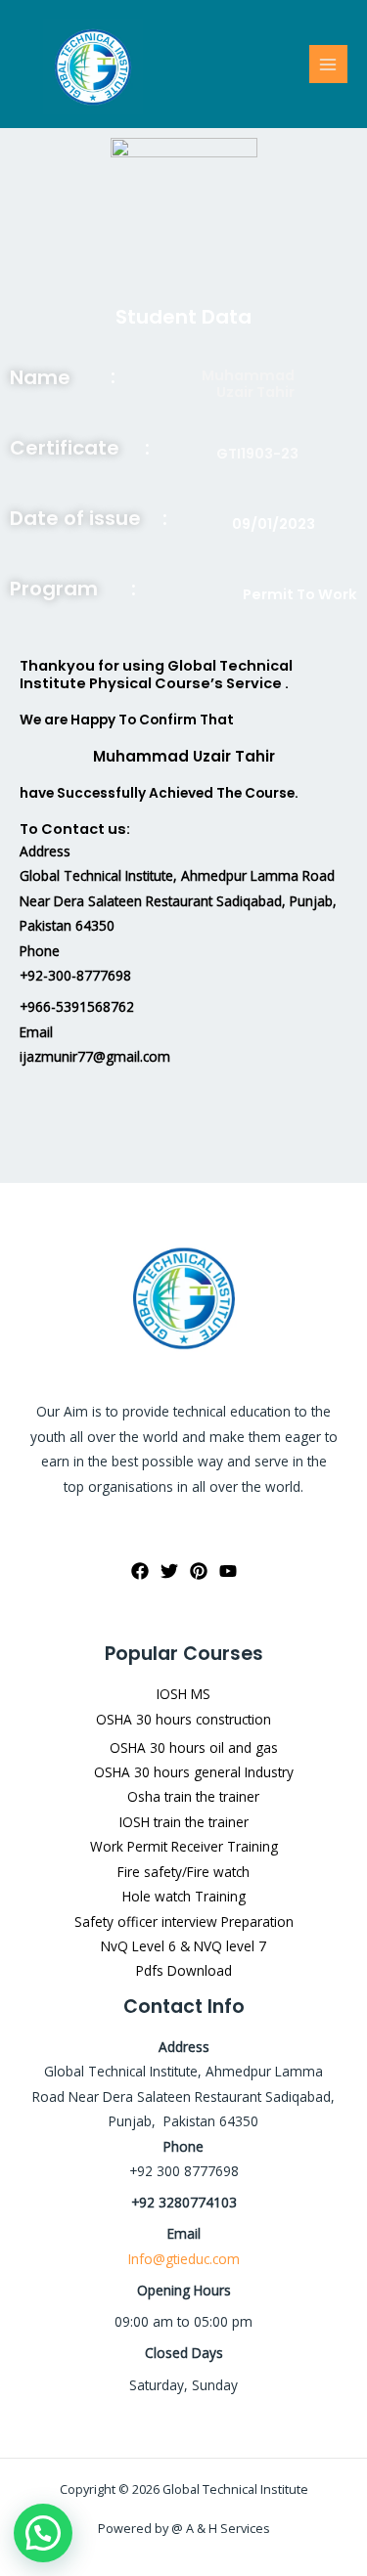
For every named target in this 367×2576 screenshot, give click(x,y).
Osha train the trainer (193, 1796)
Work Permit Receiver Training (184, 1846)
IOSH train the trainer (184, 1822)
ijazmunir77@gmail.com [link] (95, 1056)
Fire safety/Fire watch (183, 1872)
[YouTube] (228, 1571)
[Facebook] (140, 1571)
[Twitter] (169, 1571)
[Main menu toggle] (328, 64)
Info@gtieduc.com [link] (184, 2259)
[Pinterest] (199, 1571)
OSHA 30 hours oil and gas (194, 1747)
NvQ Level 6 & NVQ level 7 (183, 1946)
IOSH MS (183, 1694)
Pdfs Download (184, 1970)
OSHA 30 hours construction (183, 1719)
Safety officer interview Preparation (184, 1921)
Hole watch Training (184, 1896)
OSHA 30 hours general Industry (194, 1772)
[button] (43, 2533)
